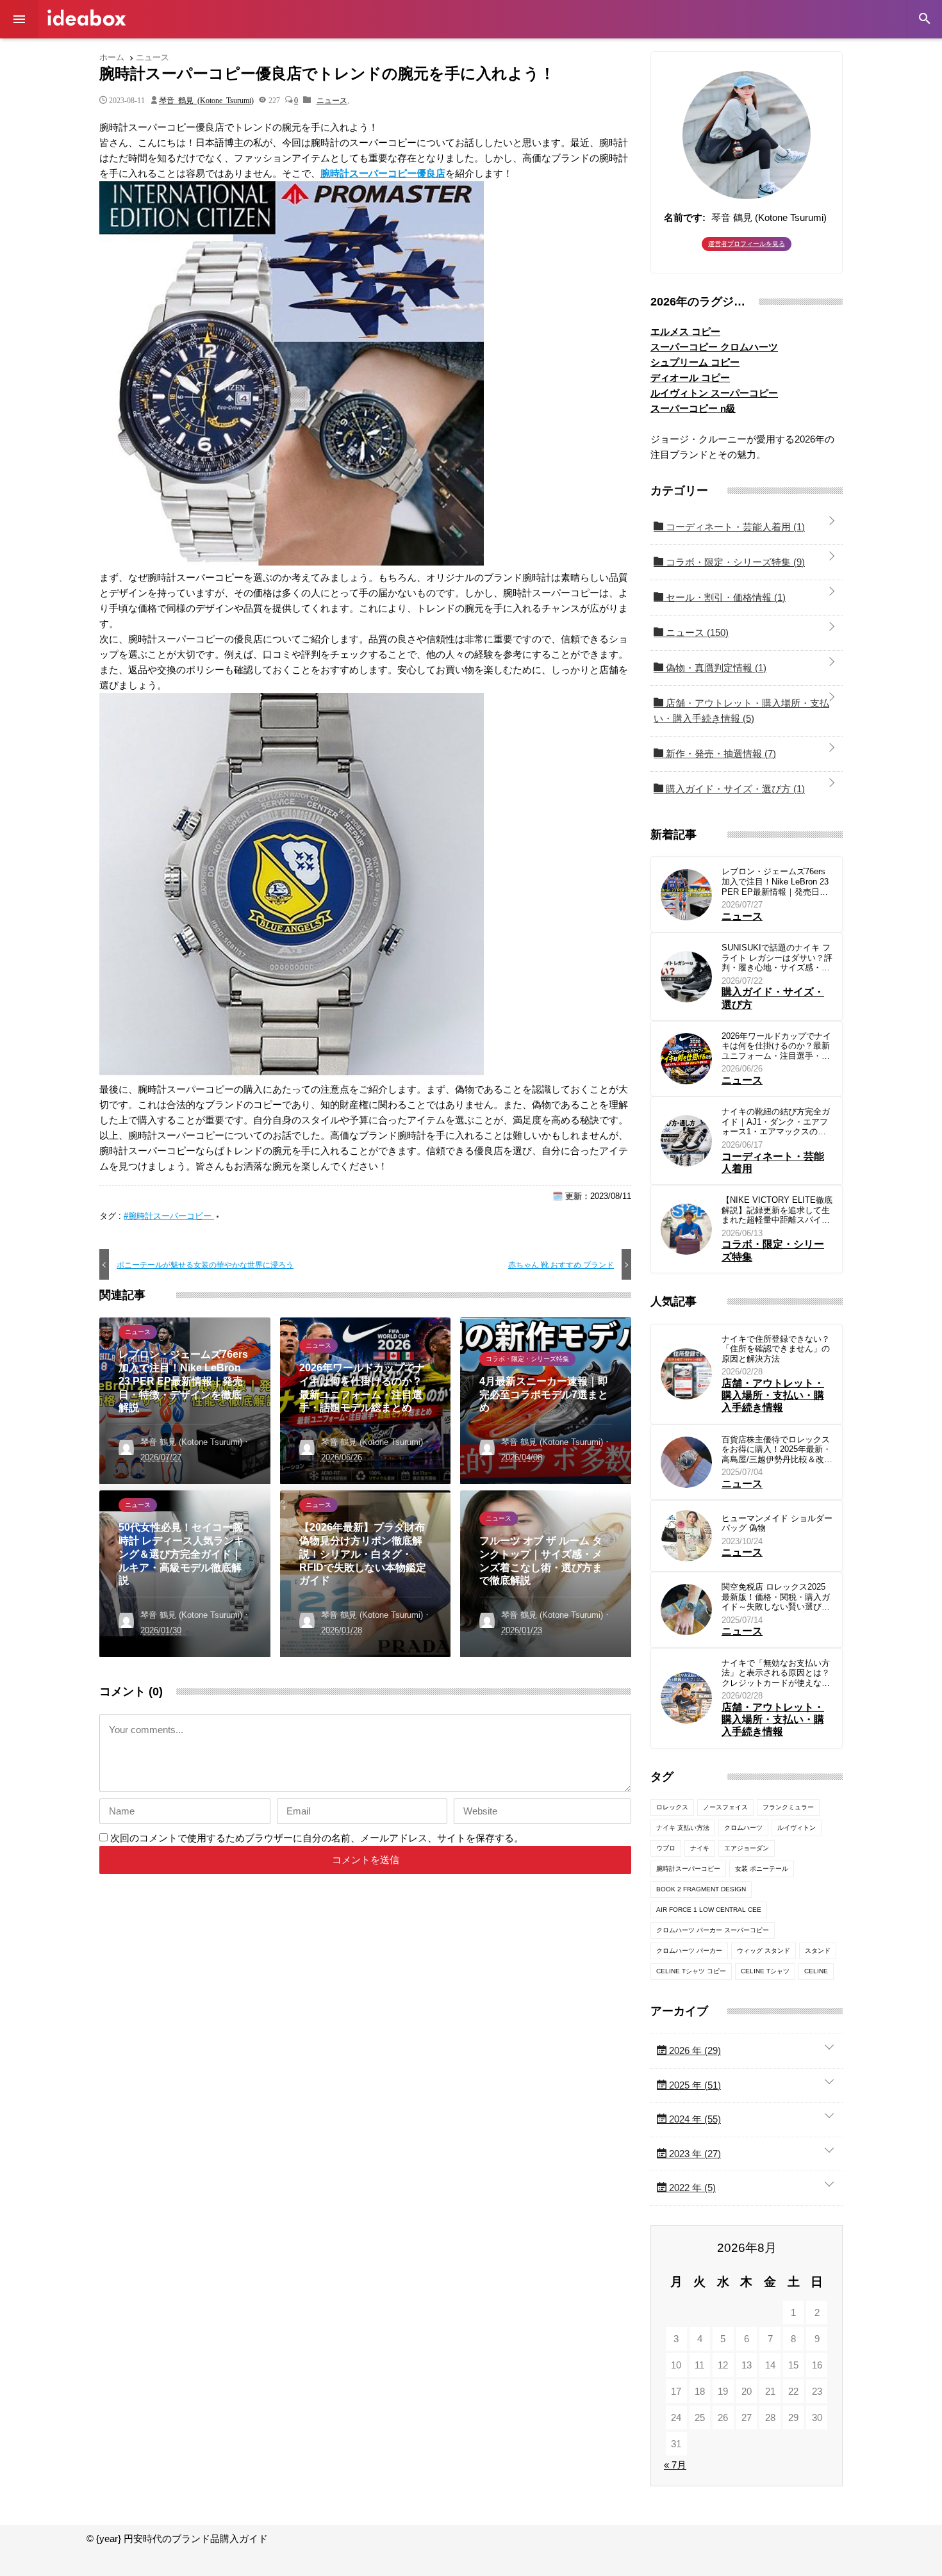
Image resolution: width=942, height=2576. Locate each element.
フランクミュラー (788, 1807)
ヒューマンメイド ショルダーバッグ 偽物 (777, 1523)
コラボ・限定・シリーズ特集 (734, 562)
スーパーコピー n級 (693, 408)
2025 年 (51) (694, 2085)
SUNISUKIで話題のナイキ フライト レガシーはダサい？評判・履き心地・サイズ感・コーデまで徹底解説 (777, 958)
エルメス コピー (685, 331)
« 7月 (675, 2465)
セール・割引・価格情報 (724, 597)
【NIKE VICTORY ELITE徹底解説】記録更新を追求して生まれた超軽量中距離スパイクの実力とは (777, 1210)
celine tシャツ (765, 1971)
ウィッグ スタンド (764, 1951)
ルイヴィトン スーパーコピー (714, 393)
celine (816, 1971)
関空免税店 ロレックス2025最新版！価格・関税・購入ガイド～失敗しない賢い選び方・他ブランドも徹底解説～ (776, 1597)
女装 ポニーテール (762, 1869)
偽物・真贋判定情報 (715, 668)
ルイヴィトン (797, 1828)
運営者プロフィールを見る (747, 244)
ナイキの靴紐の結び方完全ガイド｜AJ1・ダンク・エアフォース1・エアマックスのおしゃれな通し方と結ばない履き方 (776, 1122)
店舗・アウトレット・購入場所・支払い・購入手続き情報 (741, 711)
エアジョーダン (747, 1848)
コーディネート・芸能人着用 (734, 527)
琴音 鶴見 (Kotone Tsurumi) (206, 100)
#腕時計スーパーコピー (169, 1216)
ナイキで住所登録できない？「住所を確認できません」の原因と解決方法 (776, 1349)
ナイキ (700, 1848)
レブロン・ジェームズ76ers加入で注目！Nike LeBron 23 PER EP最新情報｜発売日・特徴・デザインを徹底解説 (775, 882)
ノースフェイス (725, 1807)
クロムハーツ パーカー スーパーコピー (713, 1930)
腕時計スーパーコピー (688, 1869)
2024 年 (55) (694, 2119)
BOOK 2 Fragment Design (701, 1889)
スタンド (818, 1951)
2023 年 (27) (694, 2154)
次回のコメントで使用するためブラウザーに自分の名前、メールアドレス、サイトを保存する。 (317, 1838)
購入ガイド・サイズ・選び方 (734, 789)
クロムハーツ (743, 1828)
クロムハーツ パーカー (689, 1951)
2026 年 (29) (694, 2050)
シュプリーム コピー (695, 362)
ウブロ (666, 1848)
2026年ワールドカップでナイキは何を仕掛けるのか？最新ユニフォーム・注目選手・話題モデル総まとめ (776, 1046)
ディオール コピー (690, 378)
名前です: (685, 217)
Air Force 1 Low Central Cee (709, 1910)
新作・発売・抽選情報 (720, 754)
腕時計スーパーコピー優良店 (383, 173)
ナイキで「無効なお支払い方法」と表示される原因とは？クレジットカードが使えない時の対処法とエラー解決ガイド (776, 1673)
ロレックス (672, 1807)
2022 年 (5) (691, 2188)
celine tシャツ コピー (691, 1971)
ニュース (332, 100)
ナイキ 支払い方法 (683, 1828)
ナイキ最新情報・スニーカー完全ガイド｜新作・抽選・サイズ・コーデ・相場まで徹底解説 (87, 18)
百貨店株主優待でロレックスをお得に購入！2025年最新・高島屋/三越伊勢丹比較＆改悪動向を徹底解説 (777, 1450)
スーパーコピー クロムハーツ (714, 347)
